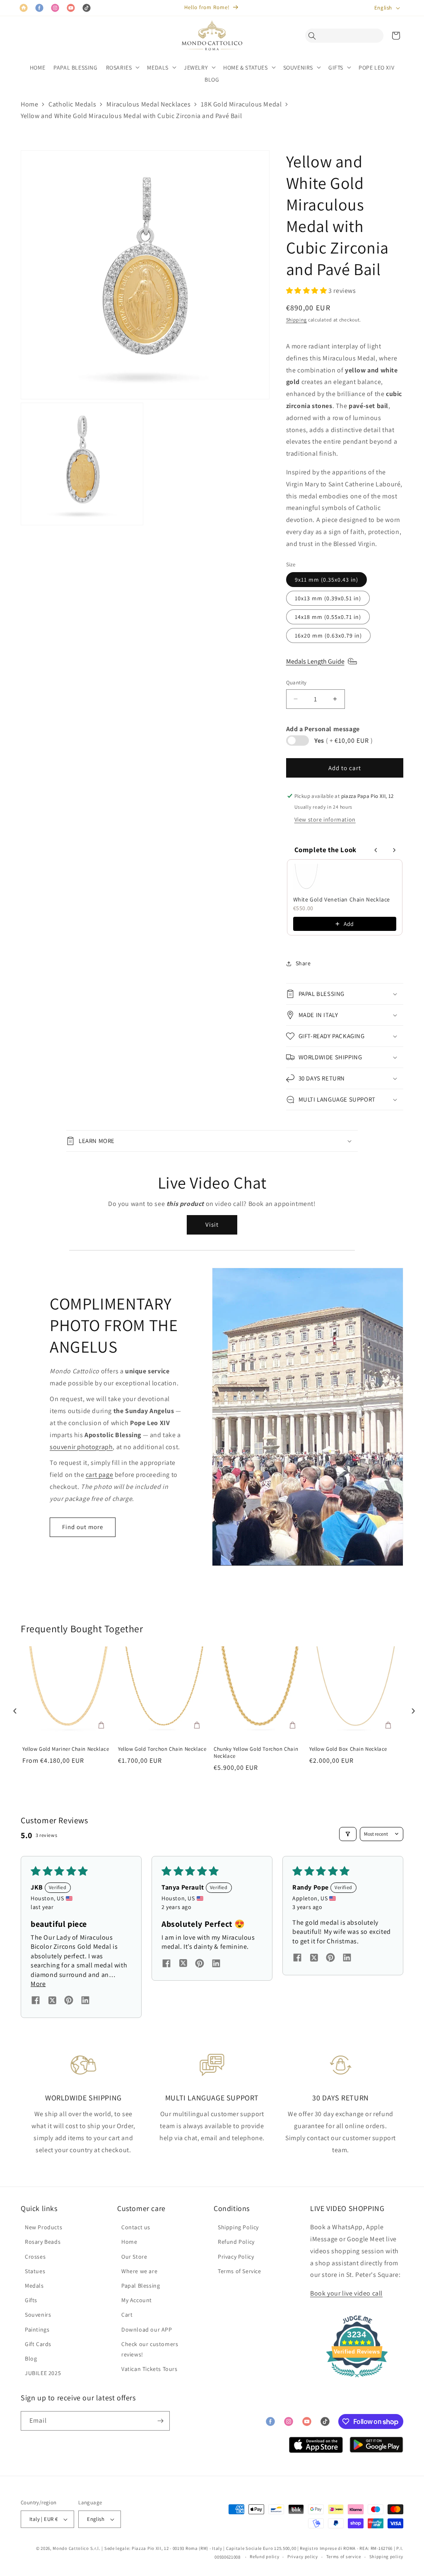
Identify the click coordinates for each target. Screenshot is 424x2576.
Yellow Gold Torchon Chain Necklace (162, 1749)
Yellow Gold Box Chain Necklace (348, 1749)
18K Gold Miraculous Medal (241, 104)
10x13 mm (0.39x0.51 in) (328, 598)
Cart (127, 2315)
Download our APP (147, 2330)
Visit (212, 1224)
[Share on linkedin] (85, 2001)
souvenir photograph (81, 1447)
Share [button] (303, 963)
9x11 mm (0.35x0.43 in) (326, 580)
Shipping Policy (238, 2227)
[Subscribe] (160, 2421)
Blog (31, 2359)
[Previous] (13, 1708)
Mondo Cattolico (71, 2548)
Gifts (31, 2300)
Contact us (136, 2227)
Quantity (296, 683)
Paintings (37, 2330)
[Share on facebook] (36, 2001)
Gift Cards (38, 2344)
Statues (35, 2271)
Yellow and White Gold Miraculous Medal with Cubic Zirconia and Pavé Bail (131, 116)
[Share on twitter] (52, 2002)
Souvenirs (38, 2315)
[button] (314, 36)
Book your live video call (346, 2293)
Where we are (139, 2271)
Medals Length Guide (315, 661)
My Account (137, 2300)
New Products (43, 2227)
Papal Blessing (141, 2286)
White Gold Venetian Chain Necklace (342, 899)
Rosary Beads (43, 2242)
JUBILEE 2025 (43, 2373)
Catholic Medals (72, 104)
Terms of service (344, 2557)
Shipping (297, 320)
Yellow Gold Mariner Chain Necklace (66, 1749)
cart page (99, 1475)
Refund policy (264, 2557)
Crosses (35, 2257)
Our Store (134, 2257)
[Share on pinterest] (69, 2001)
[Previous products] (376, 850)
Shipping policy (387, 2557)
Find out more (83, 1527)
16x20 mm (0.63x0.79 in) (328, 636)
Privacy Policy (236, 2257)
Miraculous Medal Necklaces (149, 104)
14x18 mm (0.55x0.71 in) (328, 617)
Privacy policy (303, 2557)
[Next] (411, 1708)
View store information (325, 819)
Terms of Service (240, 2271)
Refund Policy (236, 2242)
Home (29, 104)
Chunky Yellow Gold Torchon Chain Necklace (256, 1753)
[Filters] (348, 1834)
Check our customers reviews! (150, 2349)
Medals (34, 2286)
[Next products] (394, 850)
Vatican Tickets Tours (149, 2369)
